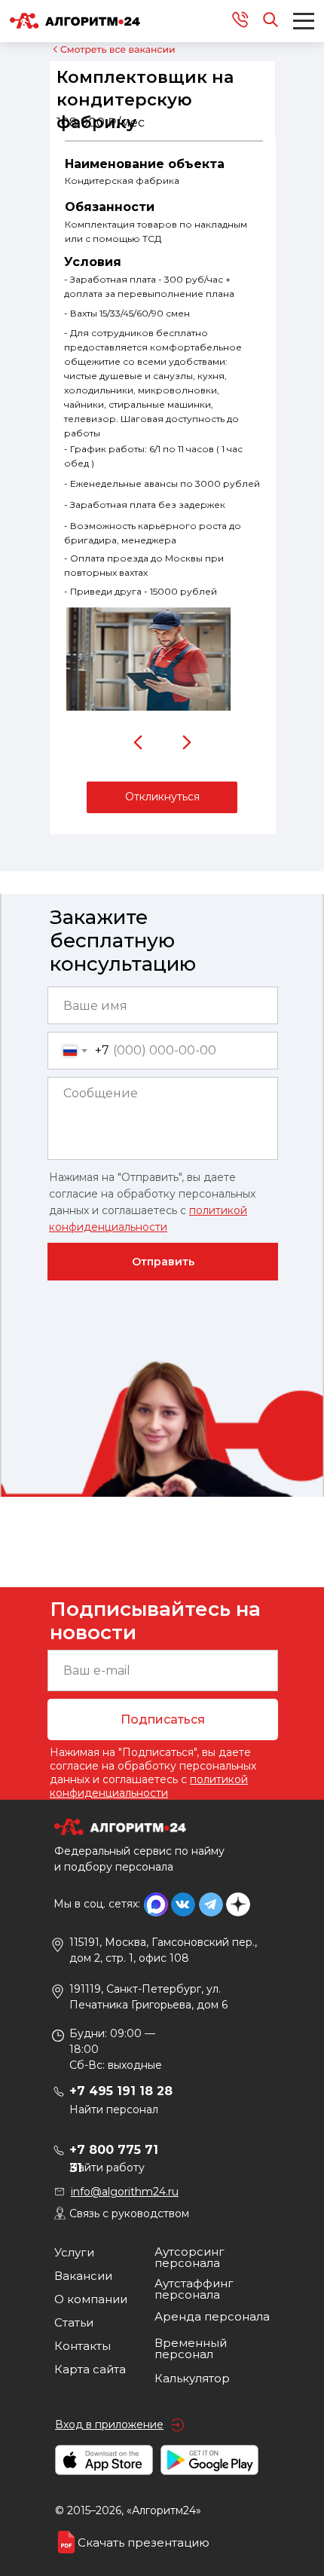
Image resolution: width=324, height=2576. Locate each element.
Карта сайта (90, 2369)
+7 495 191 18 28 (121, 2091)
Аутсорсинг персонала (190, 2257)
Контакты (83, 2346)
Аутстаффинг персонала (194, 2289)
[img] (139, 742)
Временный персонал (191, 2348)
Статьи (74, 2322)
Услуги (74, 2252)
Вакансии (83, 2276)
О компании (91, 2299)
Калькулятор (192, 2378)
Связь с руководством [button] (129, 2213)
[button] (162, 797)
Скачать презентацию (144, 2542)
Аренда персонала (212, 2316)
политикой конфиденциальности (149, 1786)
